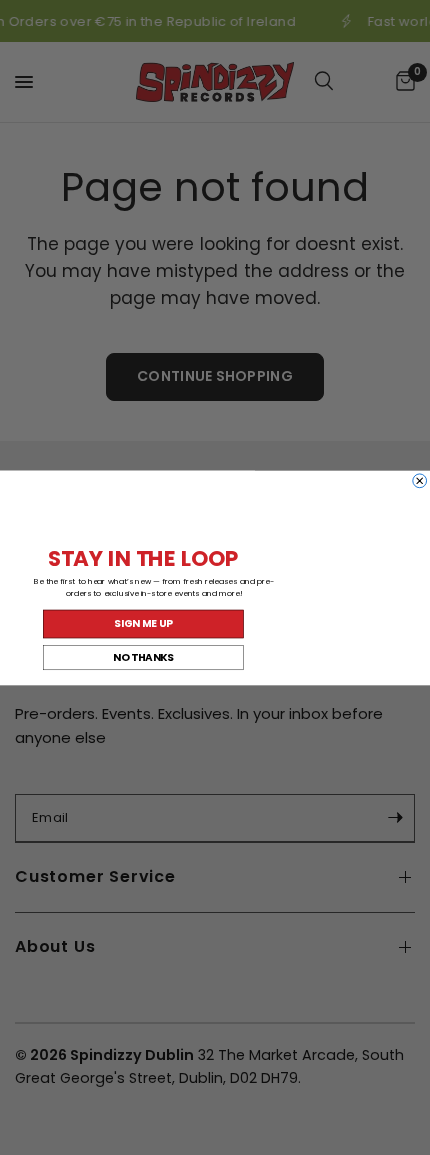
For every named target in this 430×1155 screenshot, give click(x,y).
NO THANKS (143, 657)
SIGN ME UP (143, 623)
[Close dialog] (420, 480)
